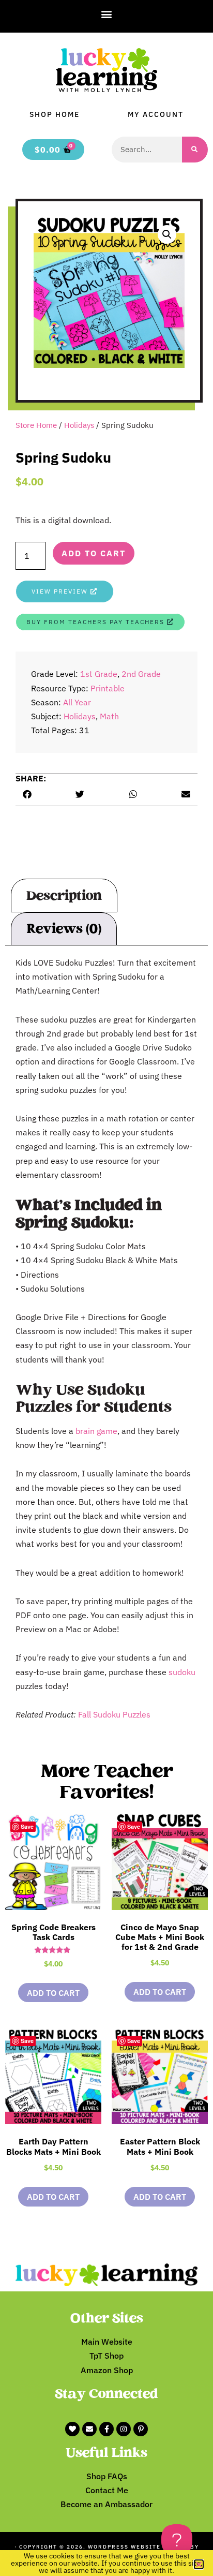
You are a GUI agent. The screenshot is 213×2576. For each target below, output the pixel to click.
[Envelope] (89, 2429)
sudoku (182, 1672)
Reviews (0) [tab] (64, 929)
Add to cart (94, 553)
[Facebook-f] (106, 2429)
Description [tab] (64, 896)
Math (109, 716)
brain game (96, 1431)
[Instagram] (124, 2429)
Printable (108, 688)
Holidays (79, 425)
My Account (156, 114)
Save (27, 1826)
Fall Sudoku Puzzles (114, 1714)
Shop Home (55, 114)
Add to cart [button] (53, 1993)
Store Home (36, 425)
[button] (107, 14)
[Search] (195, 150)
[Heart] (72, 2429)
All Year (77, 702)
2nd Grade (141, 674)
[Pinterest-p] (141, 2429)
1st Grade (99, 674)
